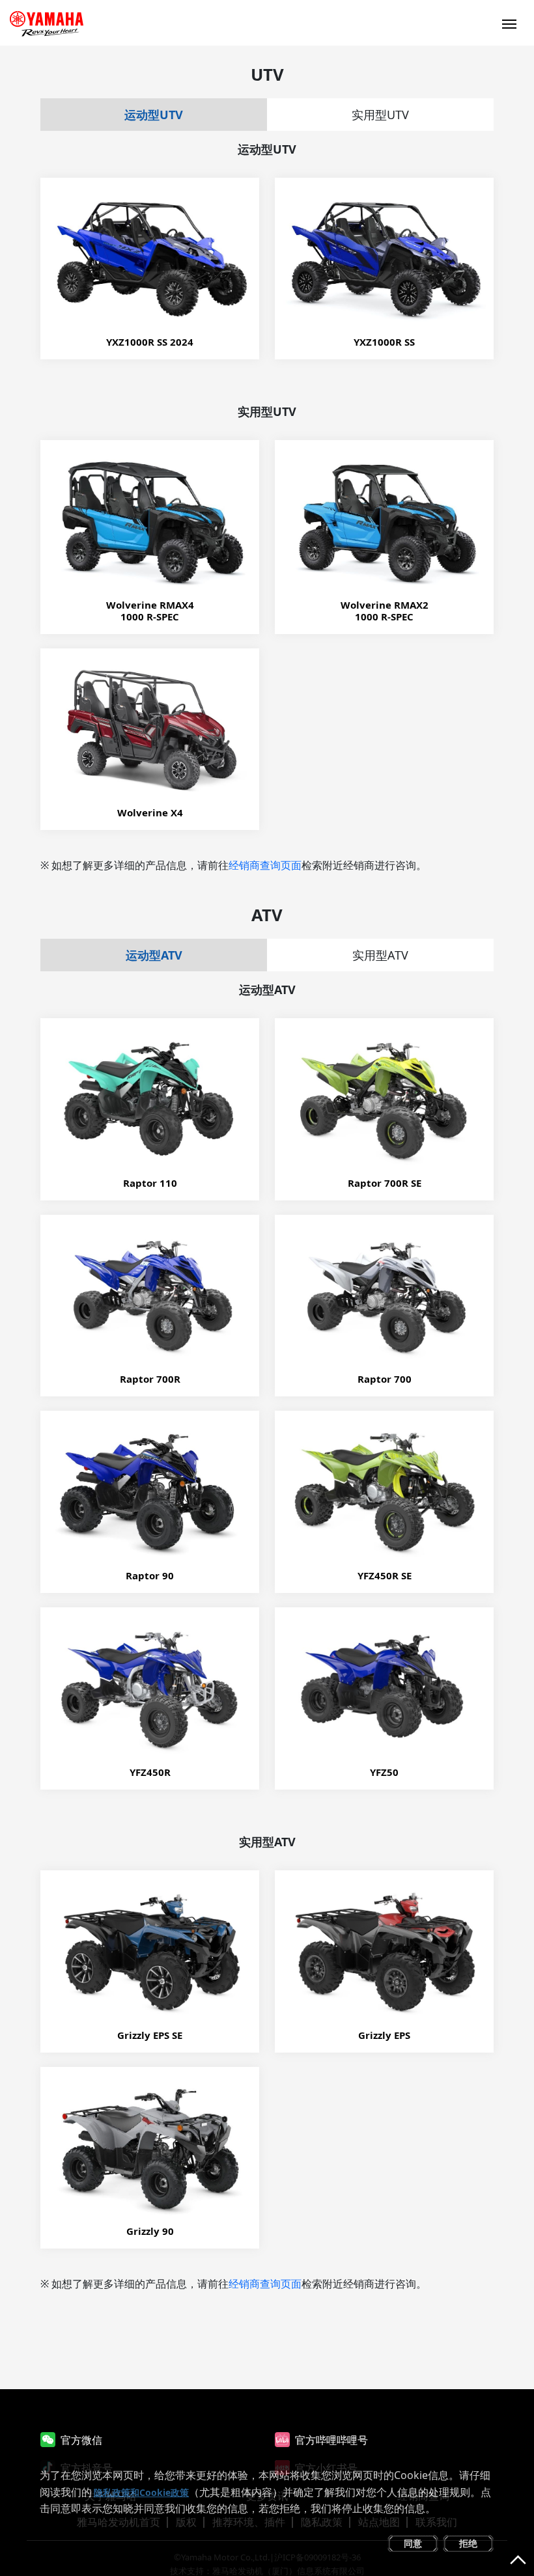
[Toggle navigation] (509, 23)
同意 (413, 2543)
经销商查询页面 (265, 865)
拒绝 (468, 2543)
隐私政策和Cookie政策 (141, 2492)
